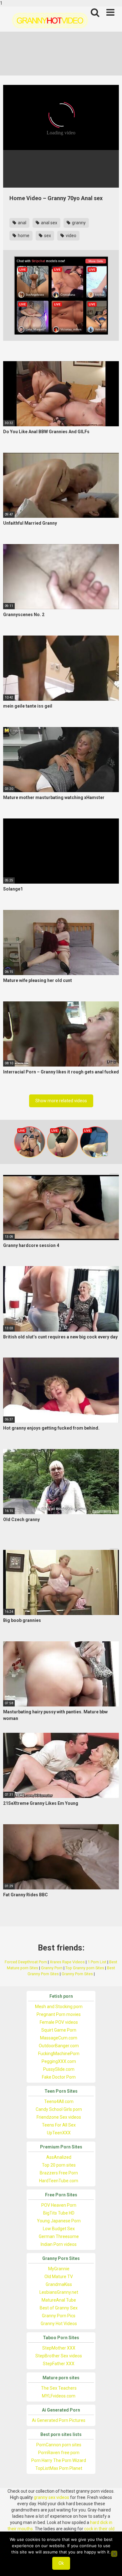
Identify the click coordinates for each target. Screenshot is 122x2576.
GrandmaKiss (59, 2284)
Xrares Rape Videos (67, 1962)
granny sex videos (51, 2497)
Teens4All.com (59, 2101)
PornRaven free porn (59, 2453)
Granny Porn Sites (77, 1974)
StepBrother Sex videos (59, 2356)
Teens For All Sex (59, 2125)
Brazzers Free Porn (59, 2173)
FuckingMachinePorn (59, 2054)
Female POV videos (59, 2022)
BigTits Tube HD (59, 2213)
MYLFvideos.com (59, 2396)
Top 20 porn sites (59, 2165)
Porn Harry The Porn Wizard (59, 2460)
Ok (61, 2563)
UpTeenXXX (59, 2133)
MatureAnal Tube (59, 2300)
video (71, 236)
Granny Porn (52, 1968)
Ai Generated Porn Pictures (59, 2420)
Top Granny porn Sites (85, 1968)
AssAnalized (59, 2157)
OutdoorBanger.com (59, 2046)
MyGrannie (59, 2269)
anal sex (49, 223)
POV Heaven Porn (59, 2205)
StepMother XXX (59, 2348)
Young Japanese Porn (59, 2221)
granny (78, 223)
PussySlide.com (59, 2069)
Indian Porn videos (59, 2244)
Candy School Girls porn (59, 2109)
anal (22, 223)
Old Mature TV (59, 2277)
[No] (114, 2554)
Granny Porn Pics (59, 2316)
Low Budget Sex (59, 2229)
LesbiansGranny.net (59, 2292)
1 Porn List (97, 1962)
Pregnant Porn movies (59, 2014)
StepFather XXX (59, 2364)
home (23, 236)
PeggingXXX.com (59, 2061)
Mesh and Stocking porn (59, 2007)
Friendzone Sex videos (59, 2117)
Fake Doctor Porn (59, 2077)
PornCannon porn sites (59, 2445)
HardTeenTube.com (59, 2181)
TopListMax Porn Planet (59, 2468)
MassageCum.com (59, 2038)
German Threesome (59, 2236)
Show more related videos (61, 1101)
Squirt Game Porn (59, 2030)
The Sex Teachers (59, 2388)
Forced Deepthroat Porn (26, 1962)
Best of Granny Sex (59, 2308)
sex (47, 236)
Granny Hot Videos (59, 2324)
